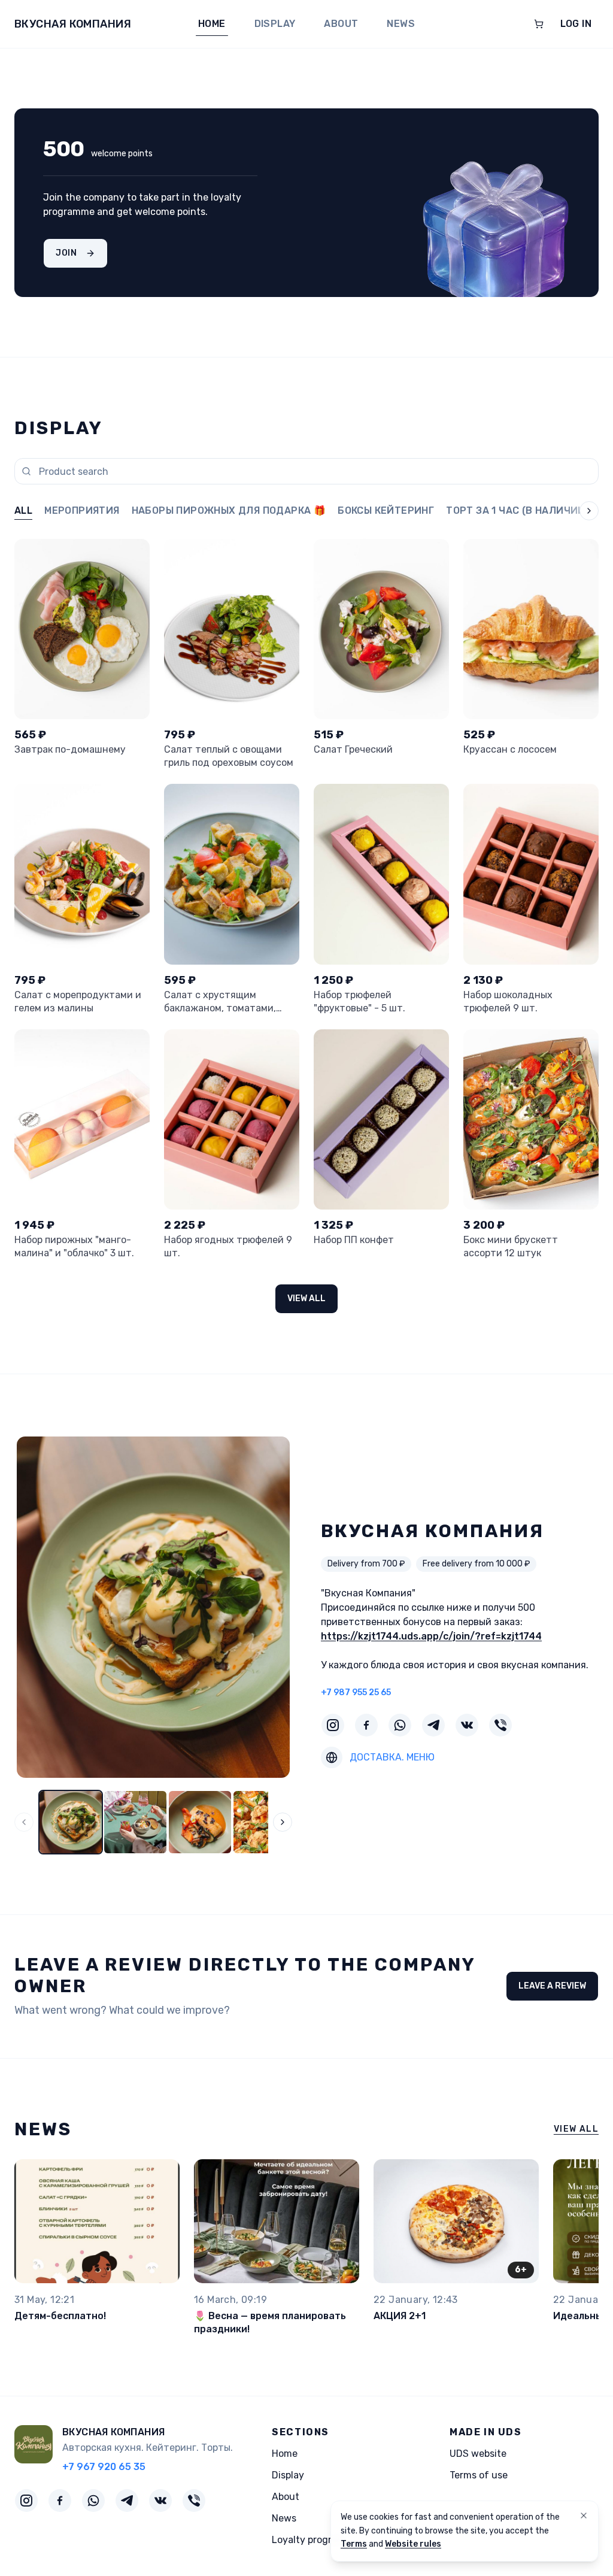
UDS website (478, 2454)
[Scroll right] (579, 512)
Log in (576, 24)
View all (306, 1298)
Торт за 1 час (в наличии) (518, 510)
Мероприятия (82, 510)
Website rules (413, 2544)
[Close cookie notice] (584, 2516)
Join (66, 253)
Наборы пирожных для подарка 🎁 (229, 510)
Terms (354, 2544)
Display (275, 24)
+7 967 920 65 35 (104, 2467)
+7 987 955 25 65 (356, 1692)
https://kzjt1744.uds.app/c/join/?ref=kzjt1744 (431, 1636)
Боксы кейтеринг (386, 510)
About (341, 24)
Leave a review (552, 1986)
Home (212, 24)
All (23, 510)
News (401, 24)
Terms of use (479, 2475)
